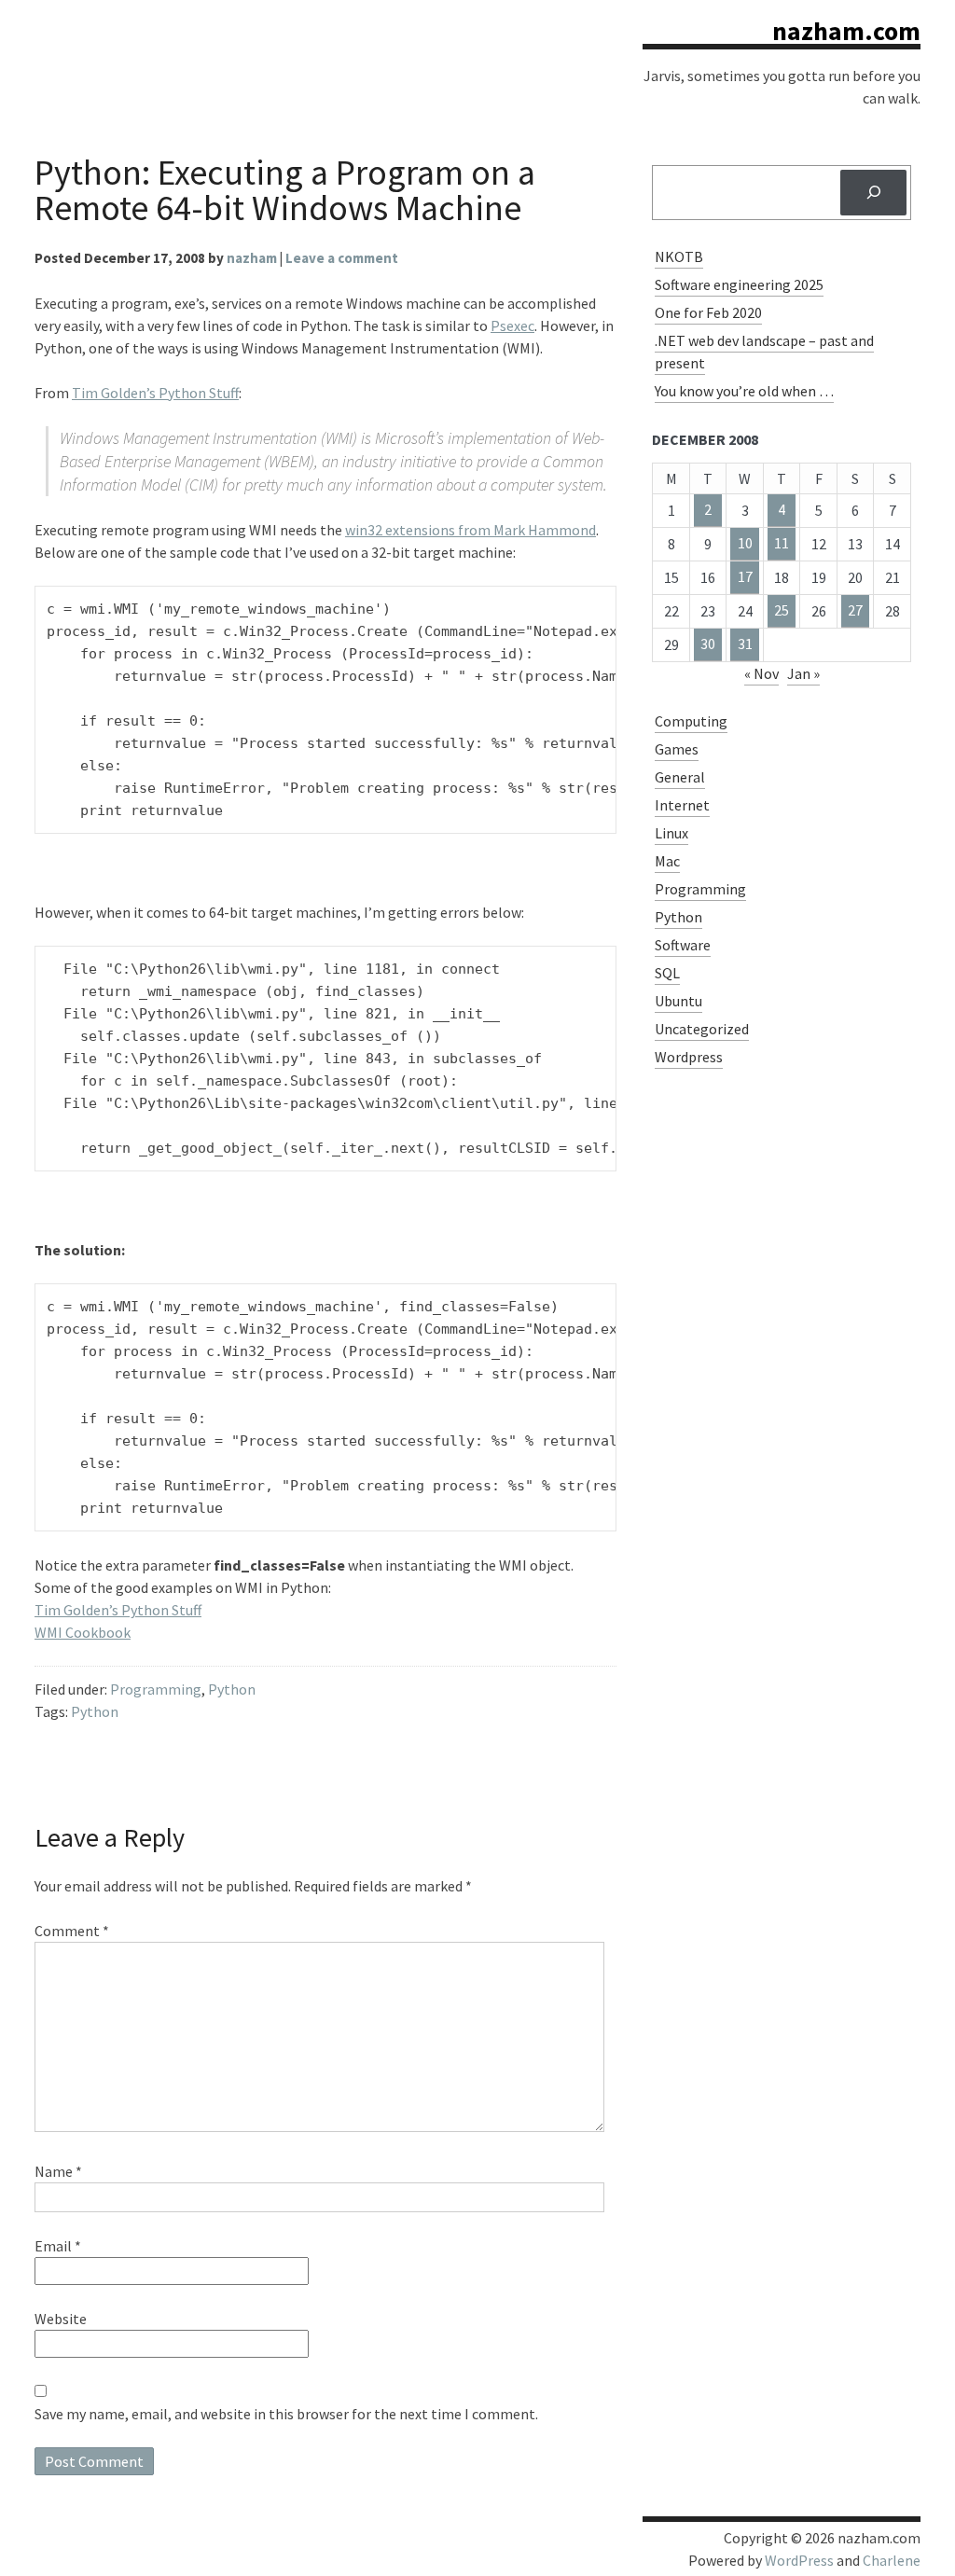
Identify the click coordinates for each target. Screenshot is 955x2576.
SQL (667, 973)
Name (58, 2171)
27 (855, 610)
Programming (156, 1689)
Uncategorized (702, 1029)
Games (677, 749)
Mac (667, 861)
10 (745, 543)
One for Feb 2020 (708, 312)
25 (782, 610)
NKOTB (679, 256)
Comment (72, 1931)
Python (232, 1689)
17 (745, 576)
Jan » (803, 673)
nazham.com (846, 31)
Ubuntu (678, 1001)
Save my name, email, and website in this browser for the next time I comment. (286, 2414)
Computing (691, 721)
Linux (671, 833)
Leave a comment (342, 258)
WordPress (799, 2560)
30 (708, 644)
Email (58, 2246)
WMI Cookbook (83, 1632)
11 (782, 543)
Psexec (512, 325)
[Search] (873, 193)
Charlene (892, 2560)
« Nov (761, 673)
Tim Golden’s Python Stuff (155, 393)
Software (683, 945)
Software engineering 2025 (739, 284)
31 (745, 644)
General (680, 777)
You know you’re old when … (744, 391)
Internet (682, 805)
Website (61, 2319)
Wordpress (689, 1057)
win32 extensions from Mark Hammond (471, 530)
